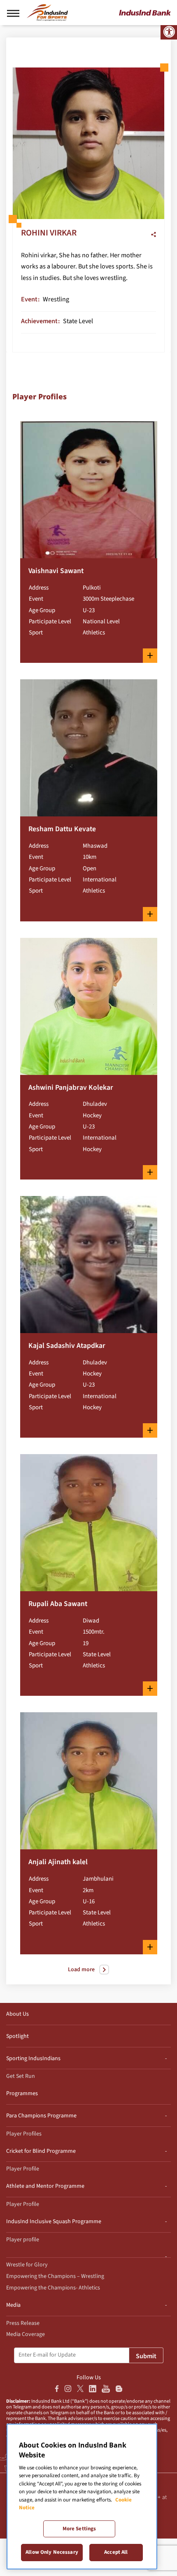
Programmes (22, 2093)
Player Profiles (24, 2134)
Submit (146, 2356)
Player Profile (23, 2169)
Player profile (23, 2240)
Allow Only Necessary (52, 2552)
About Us (17, 2014)
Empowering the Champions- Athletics (53, 2288)
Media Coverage (26, 2334)
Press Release (23, 2323)
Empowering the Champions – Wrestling (55, 2276)
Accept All (116, 2552)
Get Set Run (21, 2076)
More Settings (79, 2529)
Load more (81, 1970)
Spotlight (17, 2036)
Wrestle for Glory (27, 2265)
